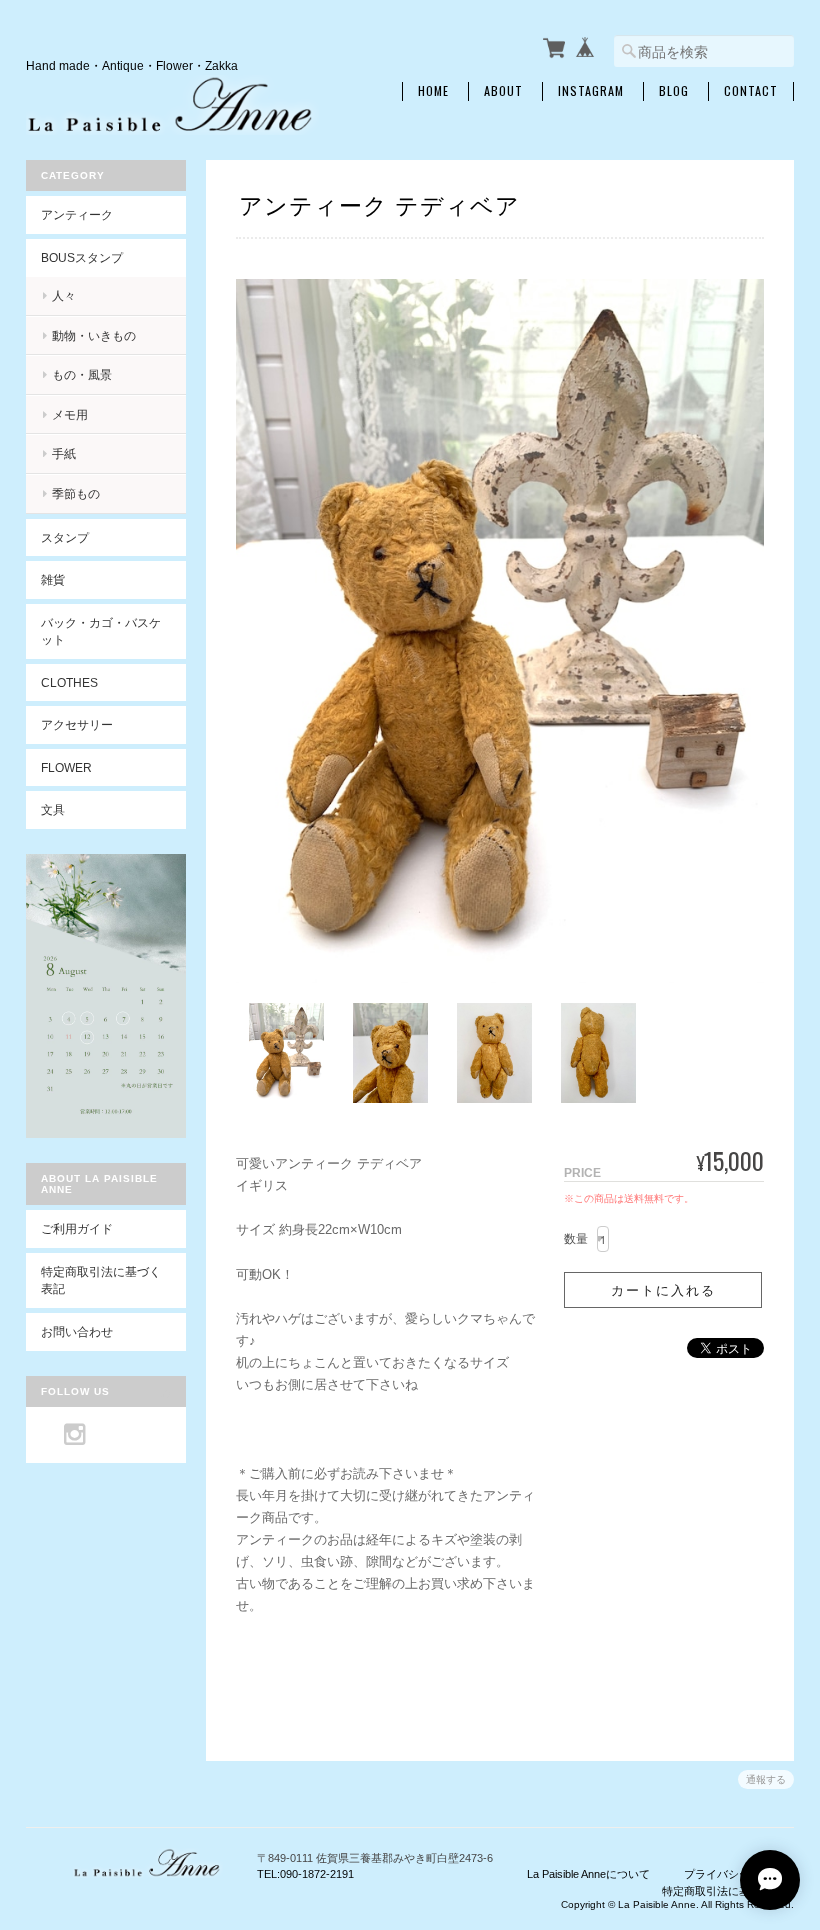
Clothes (69, 682)
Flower (66, 767)
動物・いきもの (94, 335)
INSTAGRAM (591, 91)
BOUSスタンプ (82, 257)
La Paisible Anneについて (588, 1874)
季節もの (76, 493)
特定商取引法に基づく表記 (101, 1280)
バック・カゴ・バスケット (101, 631)
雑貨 (53, 579)
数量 (576, 1239)
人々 (64, 295)
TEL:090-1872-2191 (305, 1874)
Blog (674, 91)
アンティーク (77, 214)
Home (433, 91)
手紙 (64, 453)
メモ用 (70, 414)
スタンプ (65, 537)
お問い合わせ (77, 1331)
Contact (751, 91)
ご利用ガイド (77, 1228)
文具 (53, 809)
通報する (766, 1779)
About (503, 91)
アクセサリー (77, 724)
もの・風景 (82, 374)
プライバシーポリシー (739, 1874)
